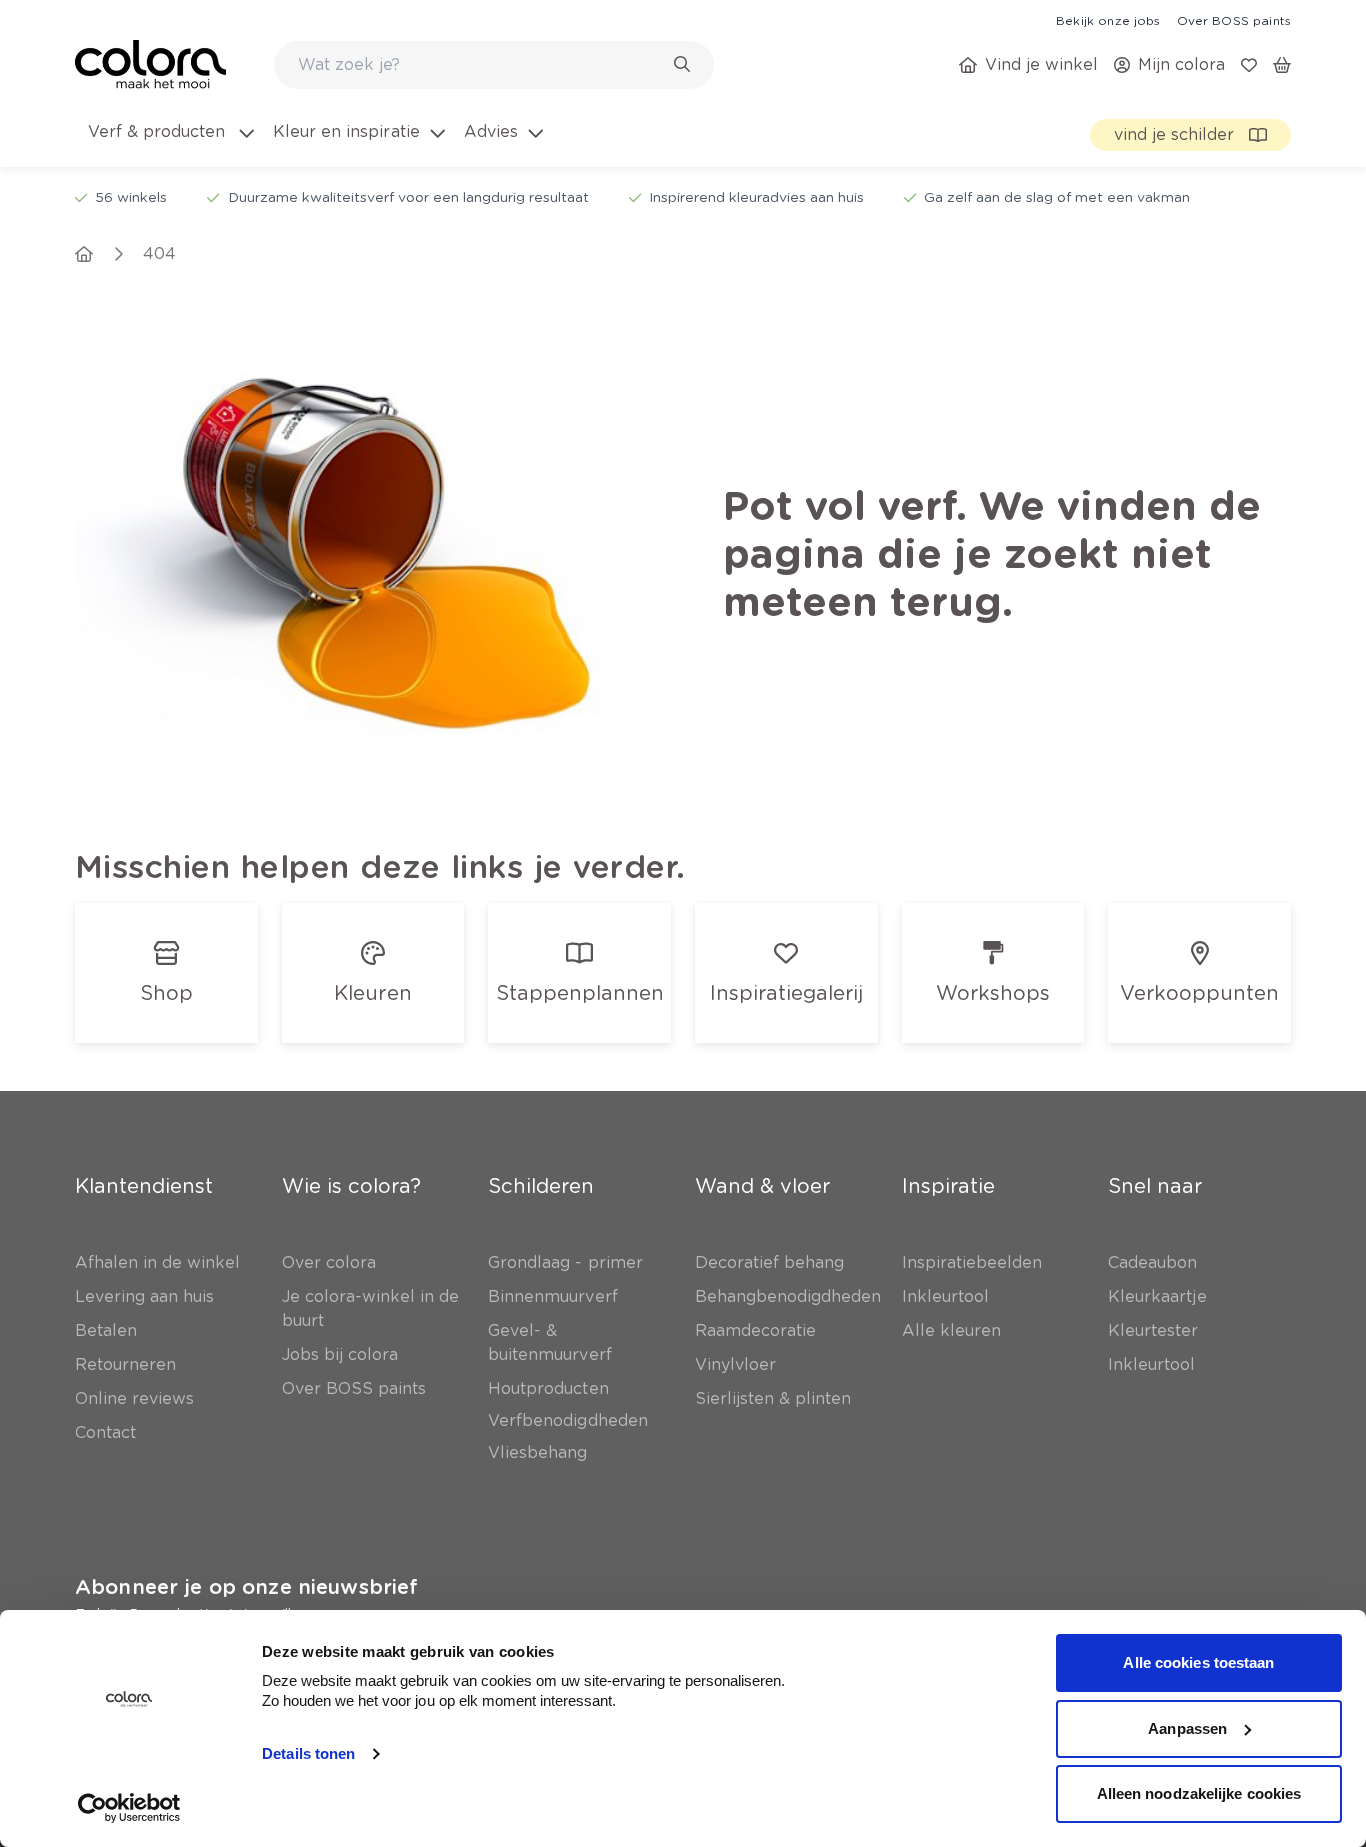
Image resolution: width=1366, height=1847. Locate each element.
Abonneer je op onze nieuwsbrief (246, 1587)
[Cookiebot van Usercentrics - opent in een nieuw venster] (129, 1808)
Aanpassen (1187, 1728)
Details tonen (308, 1753)
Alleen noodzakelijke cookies (1199, 1793)
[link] (1108, 20)
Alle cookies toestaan (1198, 1662)
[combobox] (494, 65)
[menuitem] (169, 144)
